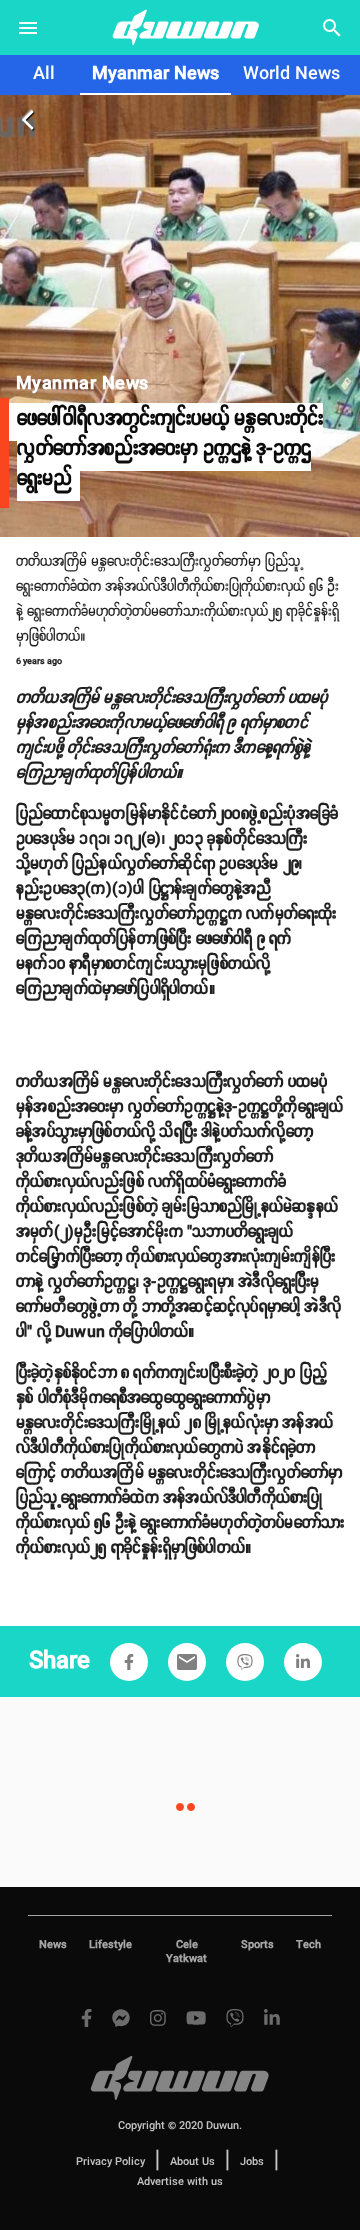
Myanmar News (155, 74)
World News (291, 74)
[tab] (44, 75)
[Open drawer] (28, 28)
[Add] (129, 1662)
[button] (129, 1662)
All (44, 74)
